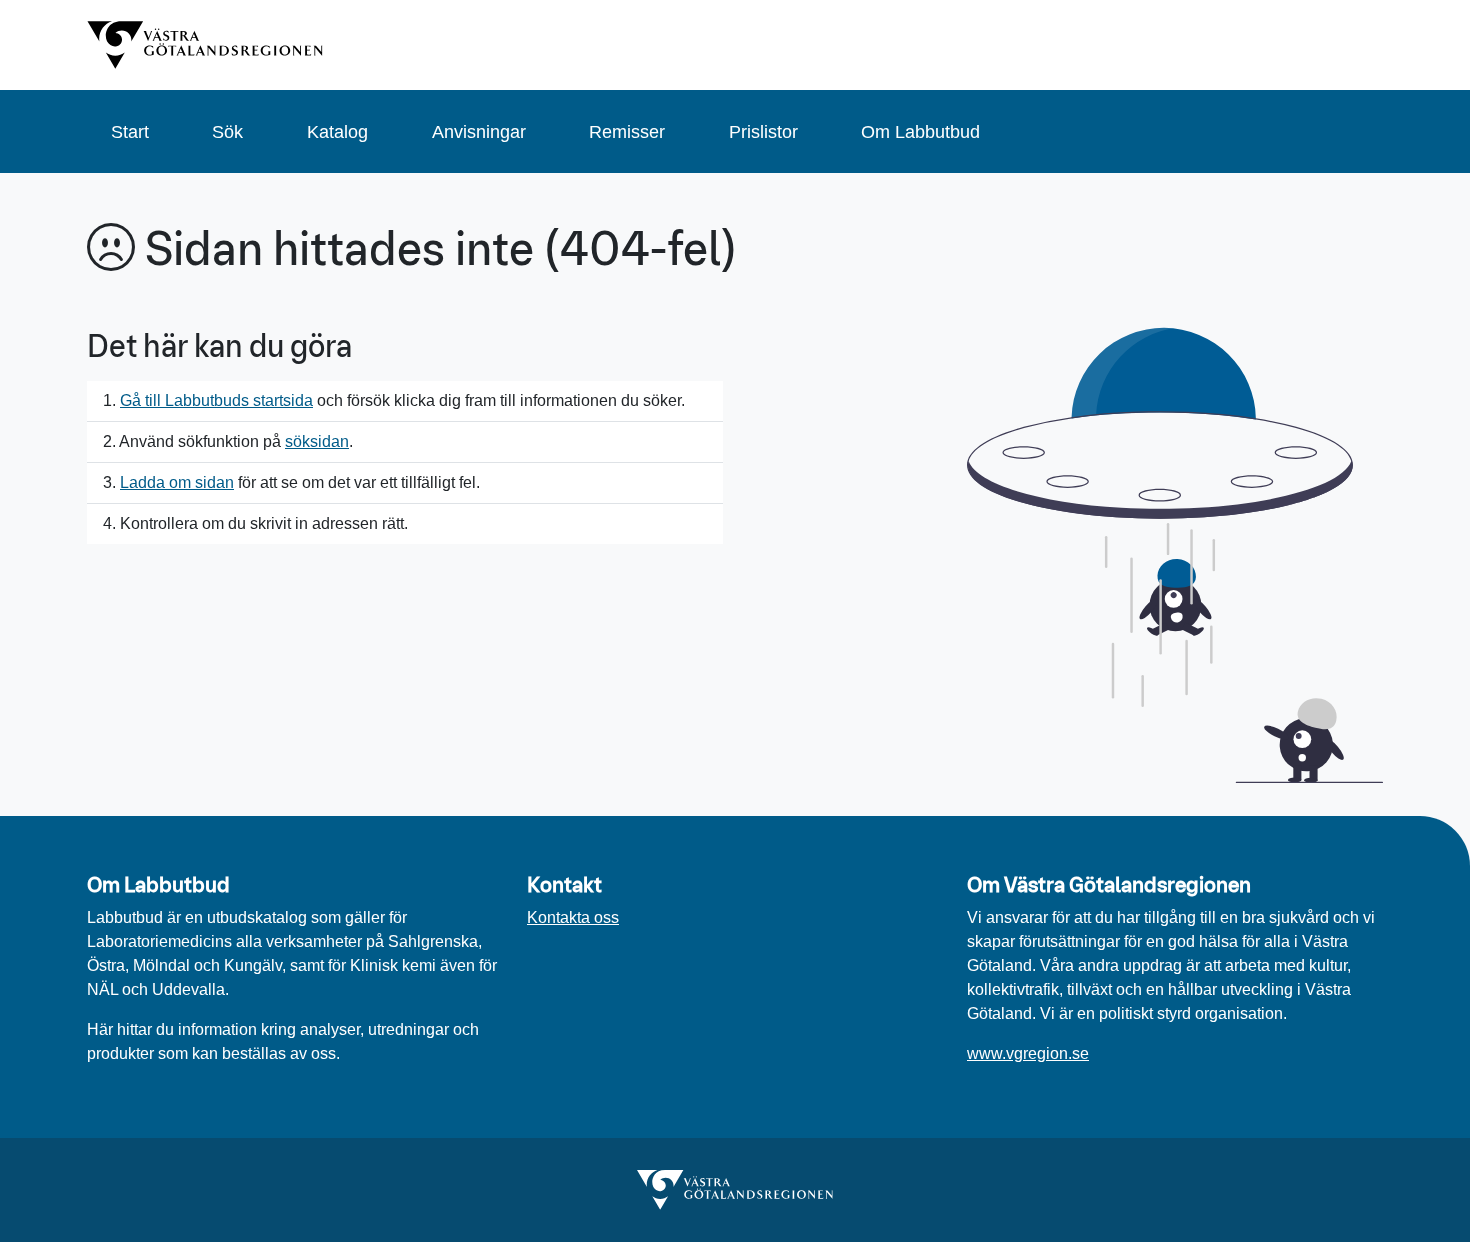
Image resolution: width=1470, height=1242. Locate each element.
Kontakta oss (573, 917)
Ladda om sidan (177, 482)
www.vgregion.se (1028, 1053)
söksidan (317, 441)
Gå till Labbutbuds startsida (216, 400)
